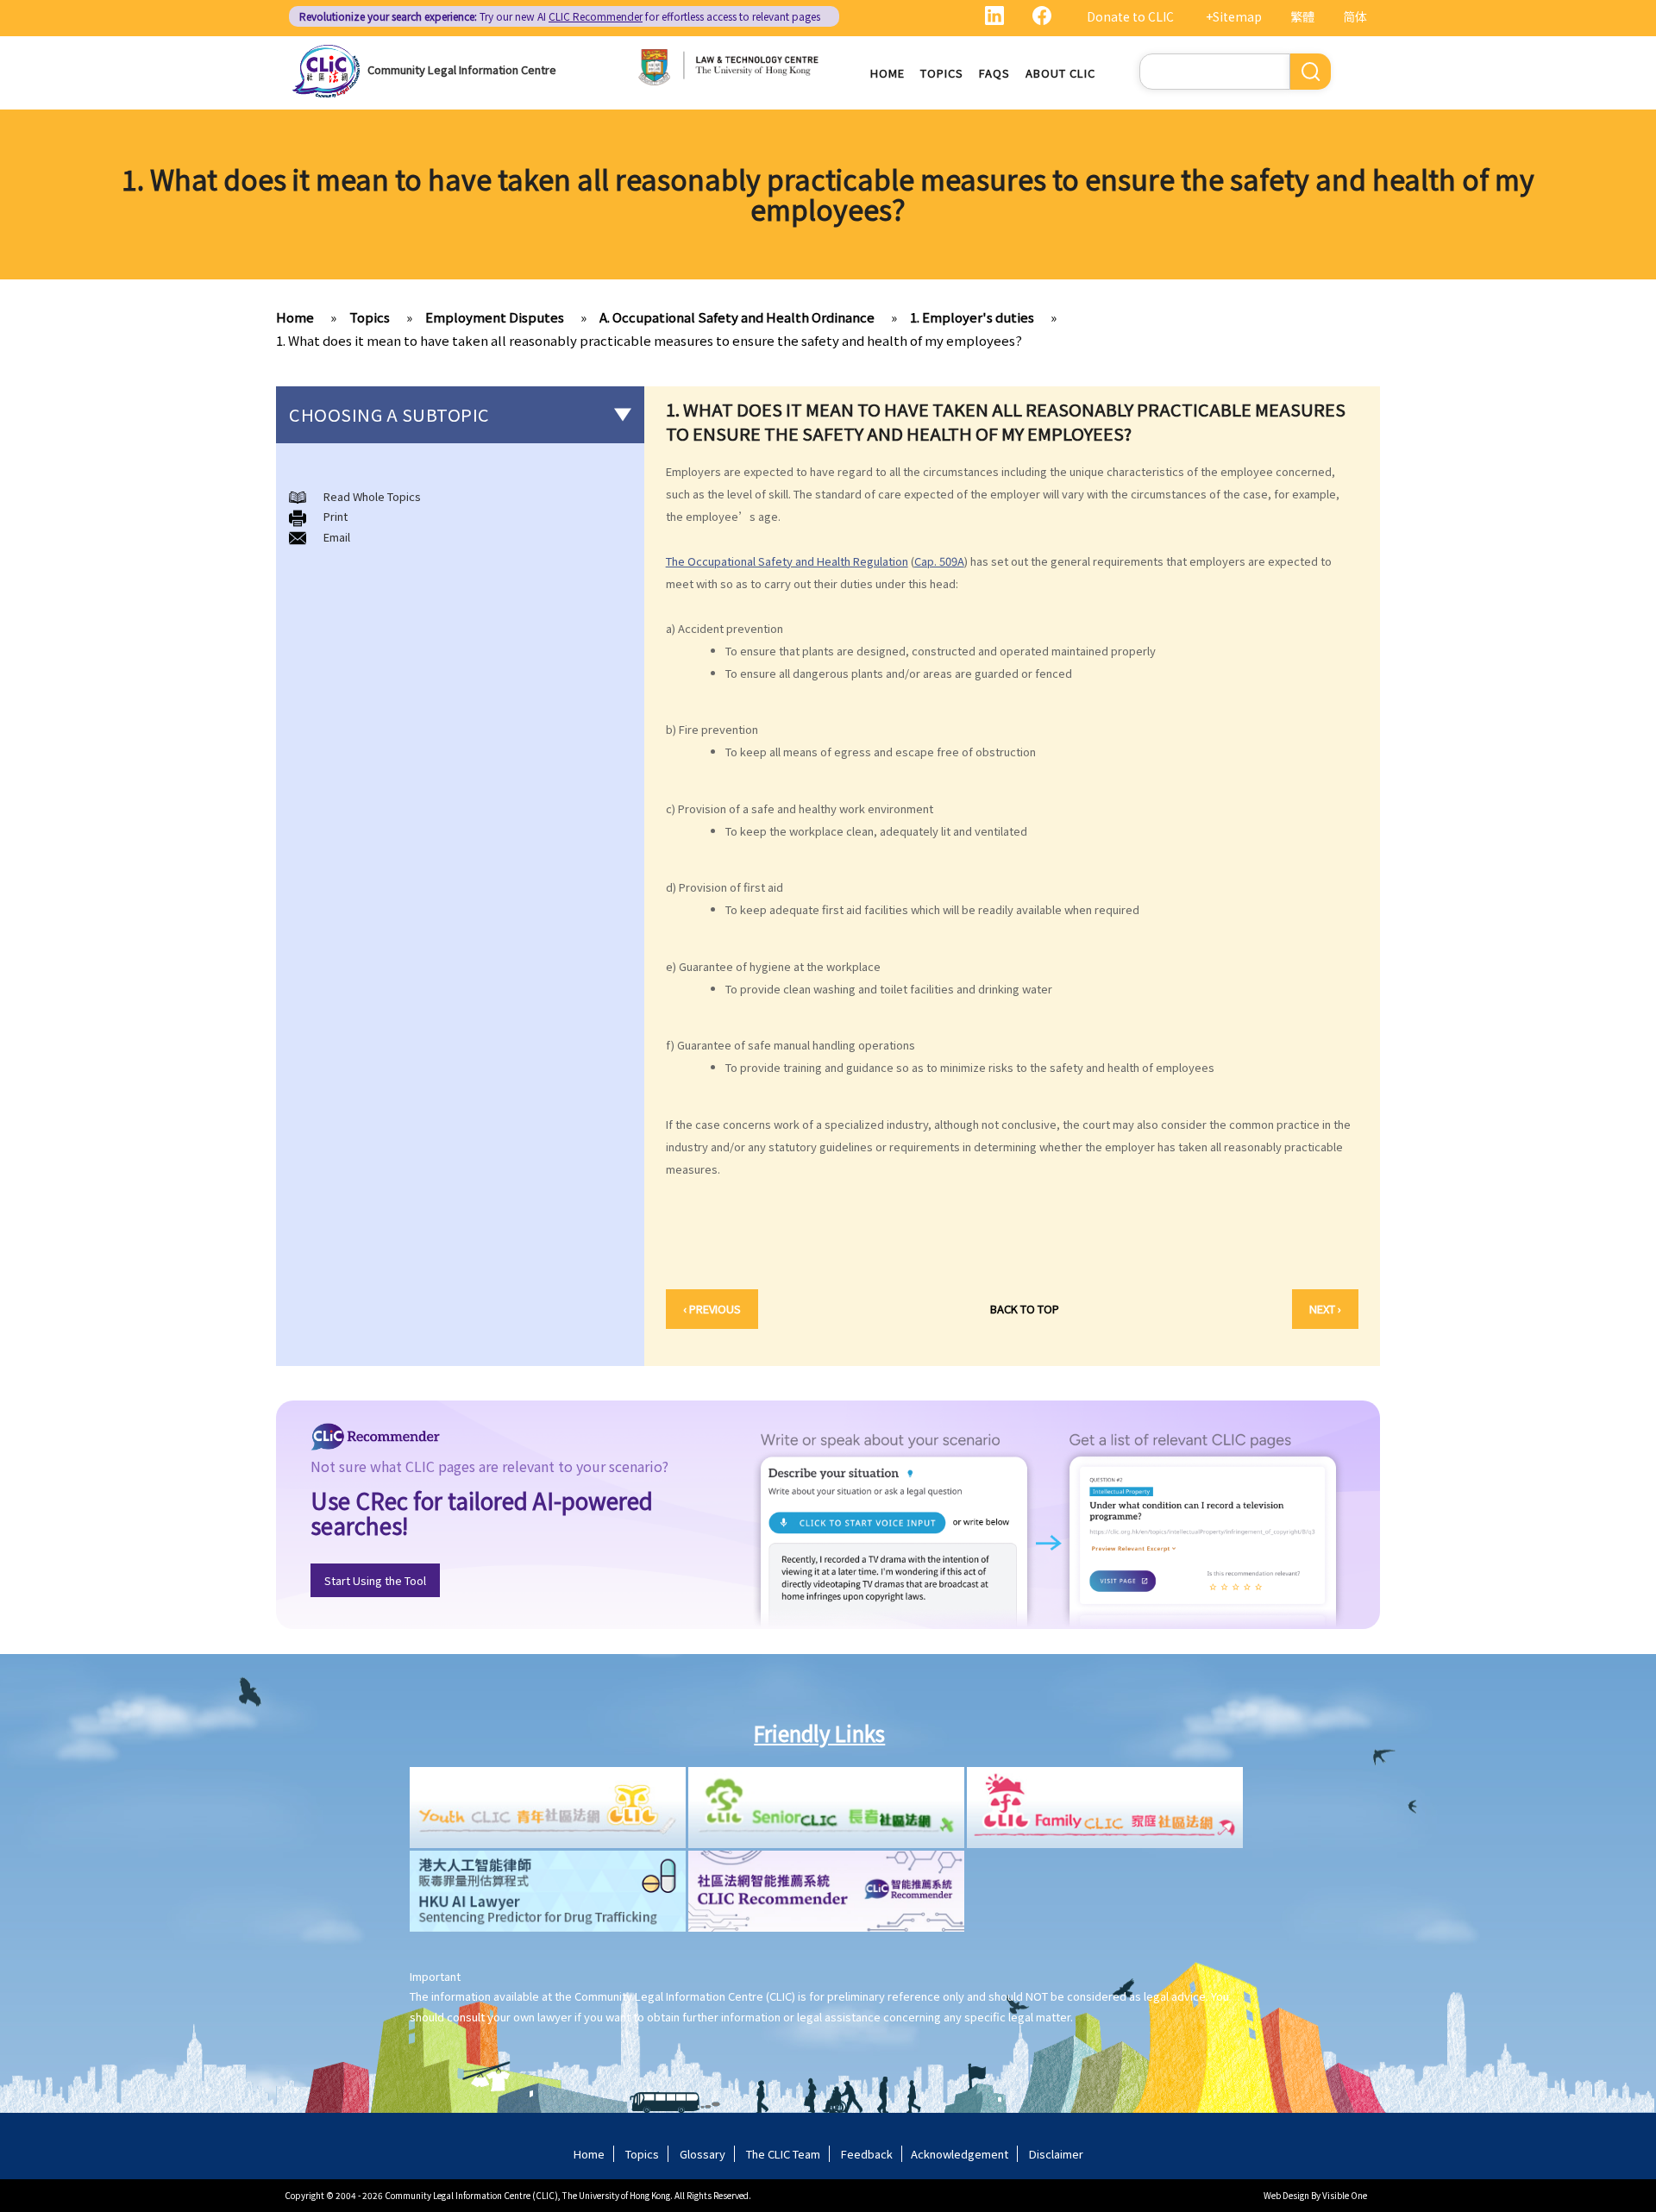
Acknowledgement (960, 2154)
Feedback (867, 2154)
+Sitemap (1234, 16)
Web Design (1286, 2195)
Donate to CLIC (1130, 16)
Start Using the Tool (375, 1580)
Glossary (703, 2154)
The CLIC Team (783, 2154)
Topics (942, 73)
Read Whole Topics (372, 496)
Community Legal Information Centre (462, 69)
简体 (1355, 16)
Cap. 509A (939, 561)
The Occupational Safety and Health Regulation (787, 561)
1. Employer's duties (972, 317)
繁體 (1302, 16)
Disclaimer (1056, 2154)
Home (888, 73)
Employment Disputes (495, 317)
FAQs (994, 73)
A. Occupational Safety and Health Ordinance (737, 317)
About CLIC (1060, 73)
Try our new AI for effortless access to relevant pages (560, 16)
